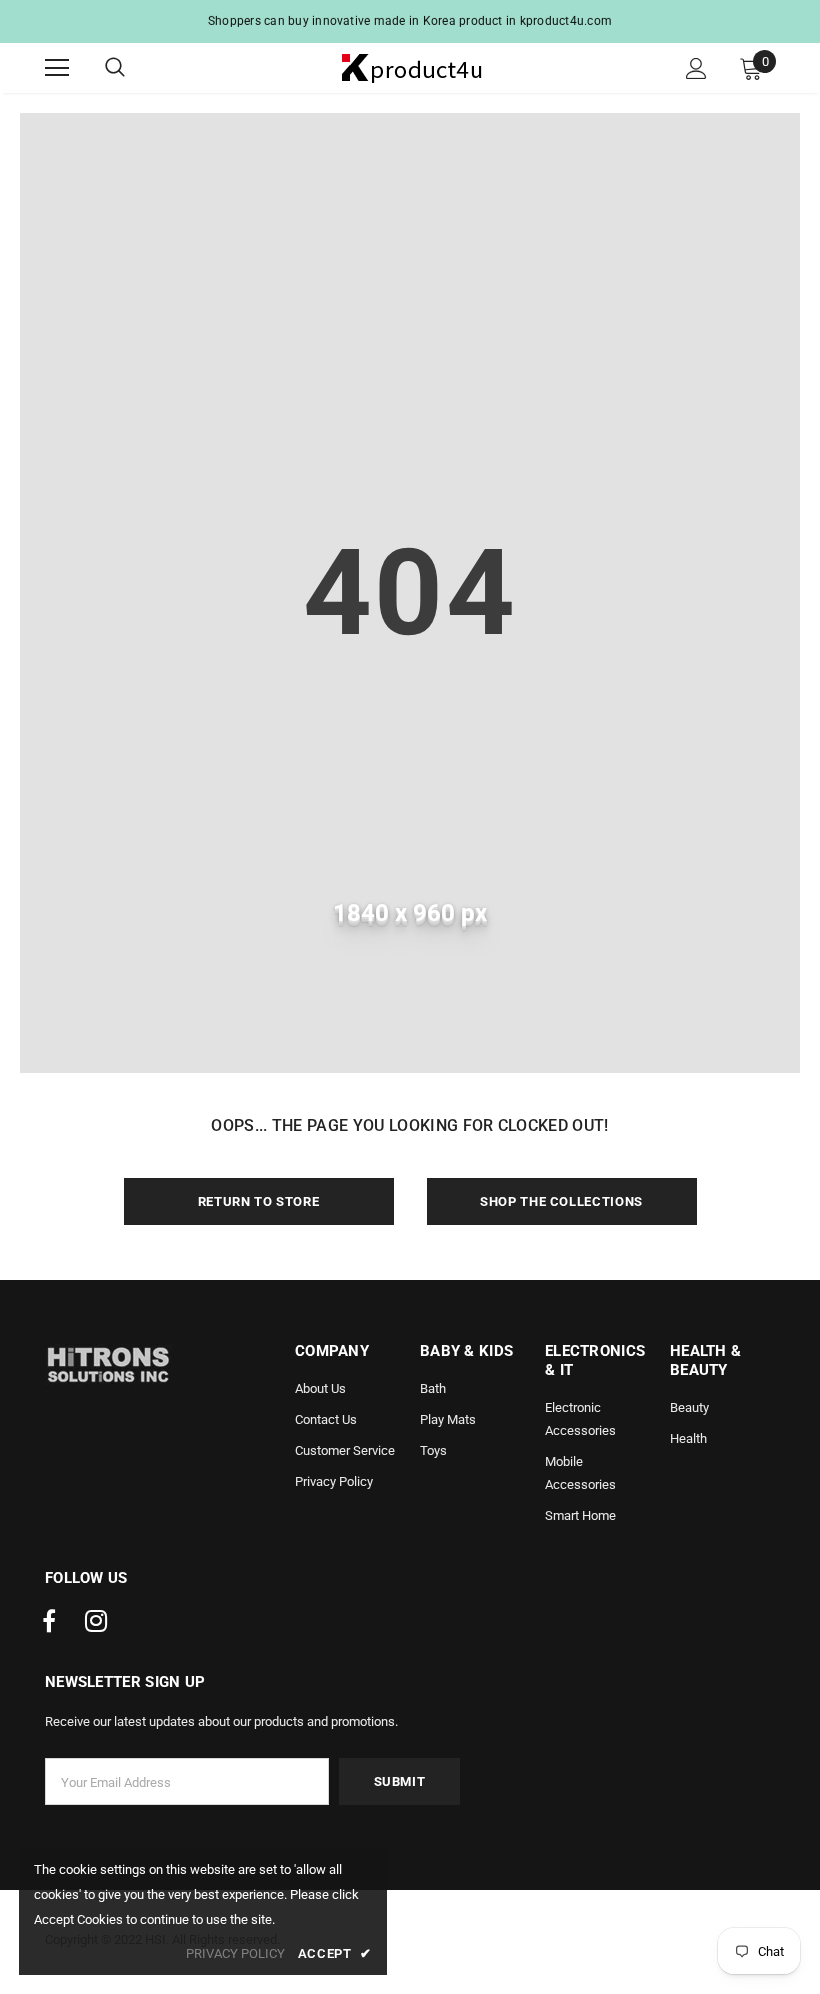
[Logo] (413, 67)
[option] (410, 21)
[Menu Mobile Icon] (57, 68)
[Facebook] (49, 1622)
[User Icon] (696, 68)
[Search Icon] (135, 68)
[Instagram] (96, 1622)
